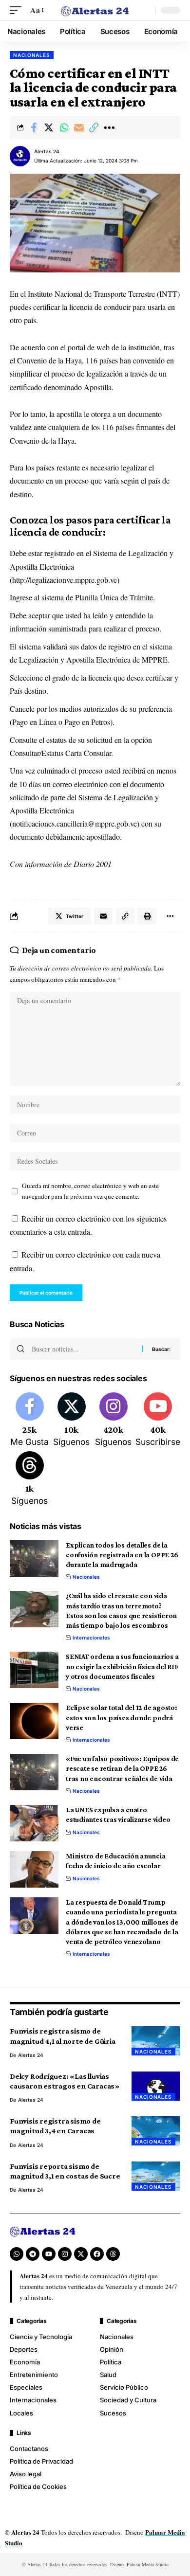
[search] (146, 10)
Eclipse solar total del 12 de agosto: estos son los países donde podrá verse (122, 1718)
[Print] (147, 916)
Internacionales (91, 1638)
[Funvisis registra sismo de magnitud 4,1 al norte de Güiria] (156, 2041)
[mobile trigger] (18, 10)
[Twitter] (71, 1421)
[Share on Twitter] (49, 127)
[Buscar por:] (83, 1349)
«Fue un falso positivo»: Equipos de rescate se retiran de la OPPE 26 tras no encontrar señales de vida (122, 1769)
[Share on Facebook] (34, 127)
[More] (109, 127)
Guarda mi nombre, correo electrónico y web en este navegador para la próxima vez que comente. (90, 1191)
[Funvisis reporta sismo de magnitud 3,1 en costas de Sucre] (156, 2176)
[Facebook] (29, 1421)
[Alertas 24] (95, 10)
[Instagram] (113, 1421)
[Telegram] (33, 2254)
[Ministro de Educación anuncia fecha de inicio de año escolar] (34, 1869)
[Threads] (29, 1479)
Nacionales (32, 55)
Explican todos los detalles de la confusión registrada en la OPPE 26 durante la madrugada (122, 1555)
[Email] (79, 127)
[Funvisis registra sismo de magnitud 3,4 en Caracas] (156, 2131)
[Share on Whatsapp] (64, 127)
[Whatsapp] (17, 2254)
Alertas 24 (47, 151)
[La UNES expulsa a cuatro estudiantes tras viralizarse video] (34, 1823)
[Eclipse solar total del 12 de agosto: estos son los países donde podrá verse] (34, 1721)
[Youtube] (158, 1421)
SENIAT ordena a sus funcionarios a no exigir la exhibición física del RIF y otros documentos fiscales (122, 1666)
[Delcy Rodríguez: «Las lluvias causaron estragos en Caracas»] (156, 2086)
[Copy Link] (94, 127)
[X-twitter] (81, 2254)
